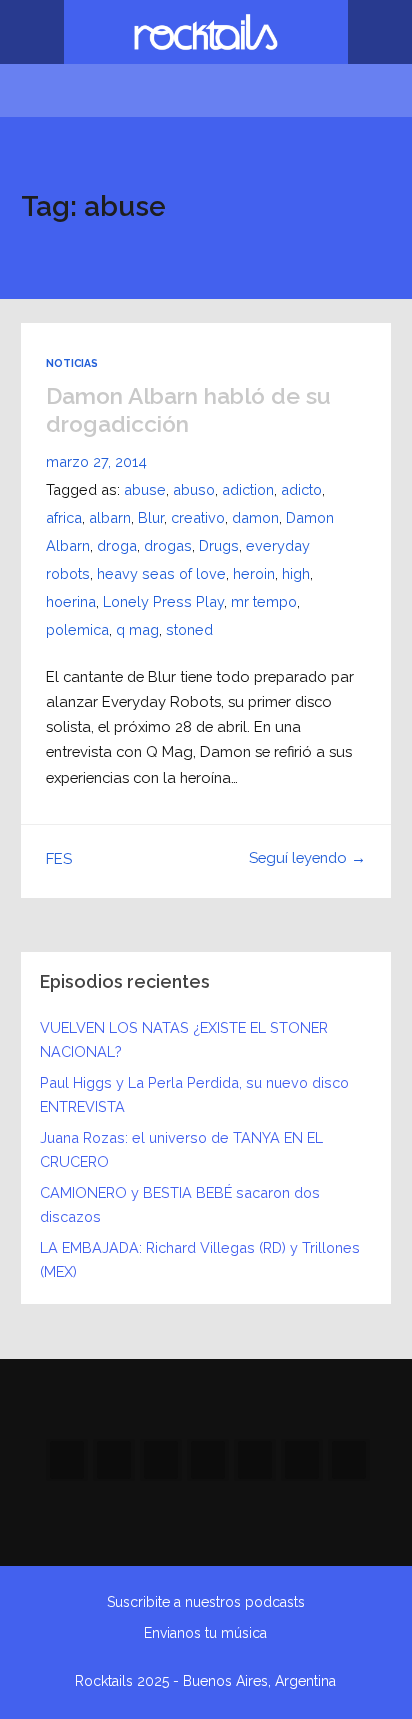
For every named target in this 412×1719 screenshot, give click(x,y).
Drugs (219, 545)
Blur (151, 517)
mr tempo (264, 601)
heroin (254, 573)
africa (64, 517)
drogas (168, 545)
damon (255, 517)
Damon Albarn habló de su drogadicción (188, 409)
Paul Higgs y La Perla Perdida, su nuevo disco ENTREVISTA (194, 1094)
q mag (137, 629)
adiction (248, 489)
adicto (301, 489)
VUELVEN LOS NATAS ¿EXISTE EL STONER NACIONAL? (184, 1039)
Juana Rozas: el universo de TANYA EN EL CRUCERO (181, 1149)
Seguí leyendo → (307, 857)
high (296, 573)
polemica (77, 629)
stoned (189, 629)
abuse (145, 489)
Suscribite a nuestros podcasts (206, 1602)
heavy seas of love (161, 573)
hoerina (71, 601)
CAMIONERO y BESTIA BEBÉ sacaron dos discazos (180, 1204)
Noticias (72, 363)
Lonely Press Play (163, 601)
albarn (110, 517)
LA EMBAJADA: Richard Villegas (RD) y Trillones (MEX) (200, 1259)
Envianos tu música (205, 1633)
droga (117, 545)
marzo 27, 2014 (96, 461)
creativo (198, 517)
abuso (194, 489)
